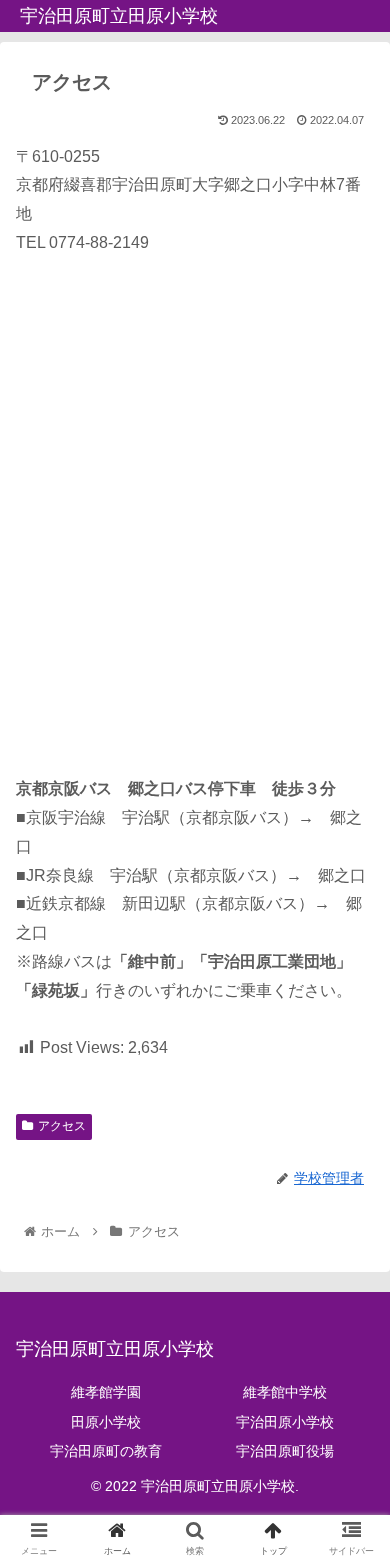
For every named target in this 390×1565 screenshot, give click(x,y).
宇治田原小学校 (285, 1422)
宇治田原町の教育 (106, 1451)
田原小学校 (106, 1422)
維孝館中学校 (285, 1392)
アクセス (62, 1126)
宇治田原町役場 (285, 1451)
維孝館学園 (106, 1392)
